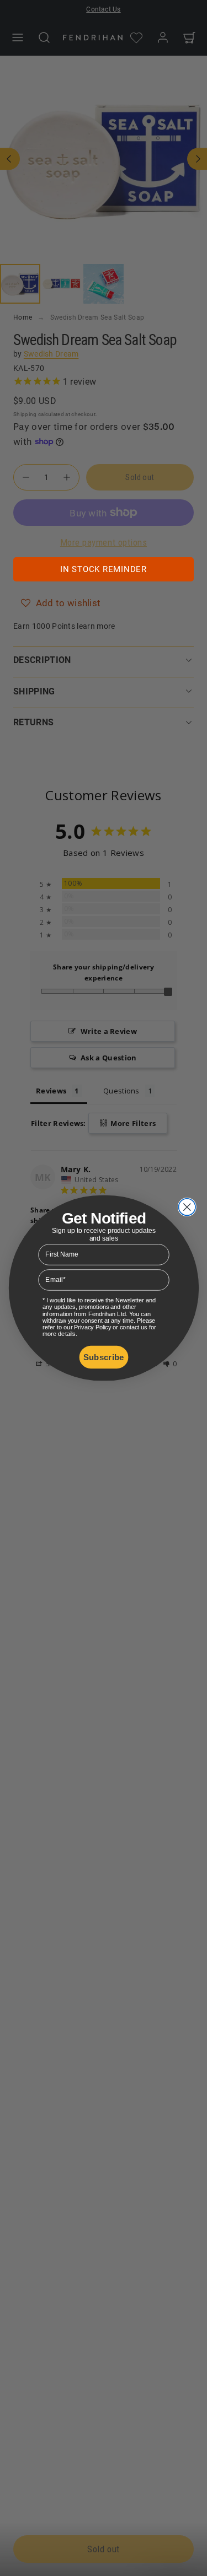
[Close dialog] (187, 1207)
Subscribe (104, 1357)
